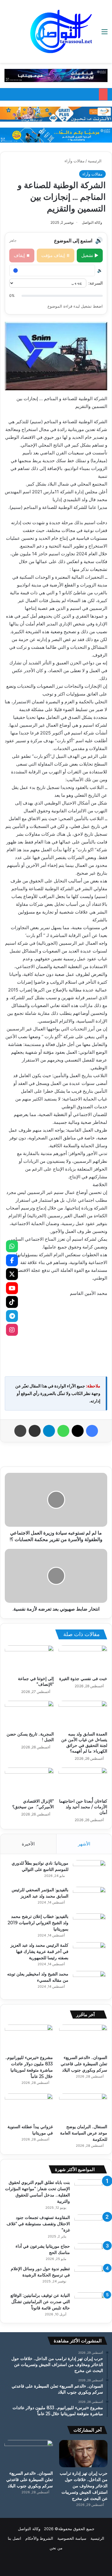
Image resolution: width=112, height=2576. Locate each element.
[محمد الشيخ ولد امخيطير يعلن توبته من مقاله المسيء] (89, 1982)
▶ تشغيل (90, 255)
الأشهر (84, 1844)
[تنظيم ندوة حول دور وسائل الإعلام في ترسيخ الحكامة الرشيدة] (91, 2277)
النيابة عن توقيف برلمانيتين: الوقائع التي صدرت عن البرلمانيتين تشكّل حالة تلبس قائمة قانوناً (40, 2302)
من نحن (56, 2548)
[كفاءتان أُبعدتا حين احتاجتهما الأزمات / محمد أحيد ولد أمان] (83, 1781)
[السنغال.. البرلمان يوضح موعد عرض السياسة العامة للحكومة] (83, 2107)
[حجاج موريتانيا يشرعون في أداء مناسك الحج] (91, 2251)
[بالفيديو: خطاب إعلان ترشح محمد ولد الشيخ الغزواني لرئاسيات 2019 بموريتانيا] (89, 1925)
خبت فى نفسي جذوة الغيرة (83, 1679)
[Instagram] (12, 1330)
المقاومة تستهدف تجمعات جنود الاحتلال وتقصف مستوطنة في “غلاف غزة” (38, 2224)
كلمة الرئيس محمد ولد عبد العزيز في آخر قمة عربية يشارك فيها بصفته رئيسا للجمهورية (39, 1951)
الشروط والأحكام (39, 2538)
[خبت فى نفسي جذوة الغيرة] (83, 1659)
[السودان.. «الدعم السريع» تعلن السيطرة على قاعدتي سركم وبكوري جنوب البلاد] (83, 2038)
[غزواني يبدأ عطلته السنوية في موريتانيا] (29, 2107)
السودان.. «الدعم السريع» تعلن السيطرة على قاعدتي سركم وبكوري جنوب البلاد (84, 2064)
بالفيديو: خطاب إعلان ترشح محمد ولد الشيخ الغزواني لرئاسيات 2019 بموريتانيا (38, 1923)
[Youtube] (12, 1288)
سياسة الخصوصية (72, 2538)
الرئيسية (95, 161)
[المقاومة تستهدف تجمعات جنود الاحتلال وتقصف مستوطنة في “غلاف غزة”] (91, 2226)
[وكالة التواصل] (61, 31)
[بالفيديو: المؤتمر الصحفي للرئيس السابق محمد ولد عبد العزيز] (89, 1898)
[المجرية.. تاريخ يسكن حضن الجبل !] (29, 1715)
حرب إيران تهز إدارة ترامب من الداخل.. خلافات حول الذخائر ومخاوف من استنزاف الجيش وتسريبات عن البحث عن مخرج (84, 2486)
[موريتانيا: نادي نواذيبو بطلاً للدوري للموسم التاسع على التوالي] (89, 1871)
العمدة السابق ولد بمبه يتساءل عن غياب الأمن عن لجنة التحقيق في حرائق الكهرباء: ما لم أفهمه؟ (84, 1743)
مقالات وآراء (75, 161)
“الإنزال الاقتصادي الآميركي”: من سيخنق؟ (33, 1804)
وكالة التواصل (92, 222)
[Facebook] (12, 1260)
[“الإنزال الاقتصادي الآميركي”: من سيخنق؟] (29, 1781)
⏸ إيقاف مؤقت (56, 255)
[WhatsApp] (12, 1246)
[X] (12, 1274)
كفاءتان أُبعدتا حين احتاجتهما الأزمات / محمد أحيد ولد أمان (83, 1807)
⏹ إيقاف (22, 255)
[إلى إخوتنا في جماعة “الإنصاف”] (29, 1659)
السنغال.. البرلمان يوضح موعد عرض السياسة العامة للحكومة (84, 2133)
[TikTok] (12, 1302)
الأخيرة (28, 1844)
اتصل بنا (14, 2538)
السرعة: (96, 283)
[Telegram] (12, 1316)
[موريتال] (56, 75)
